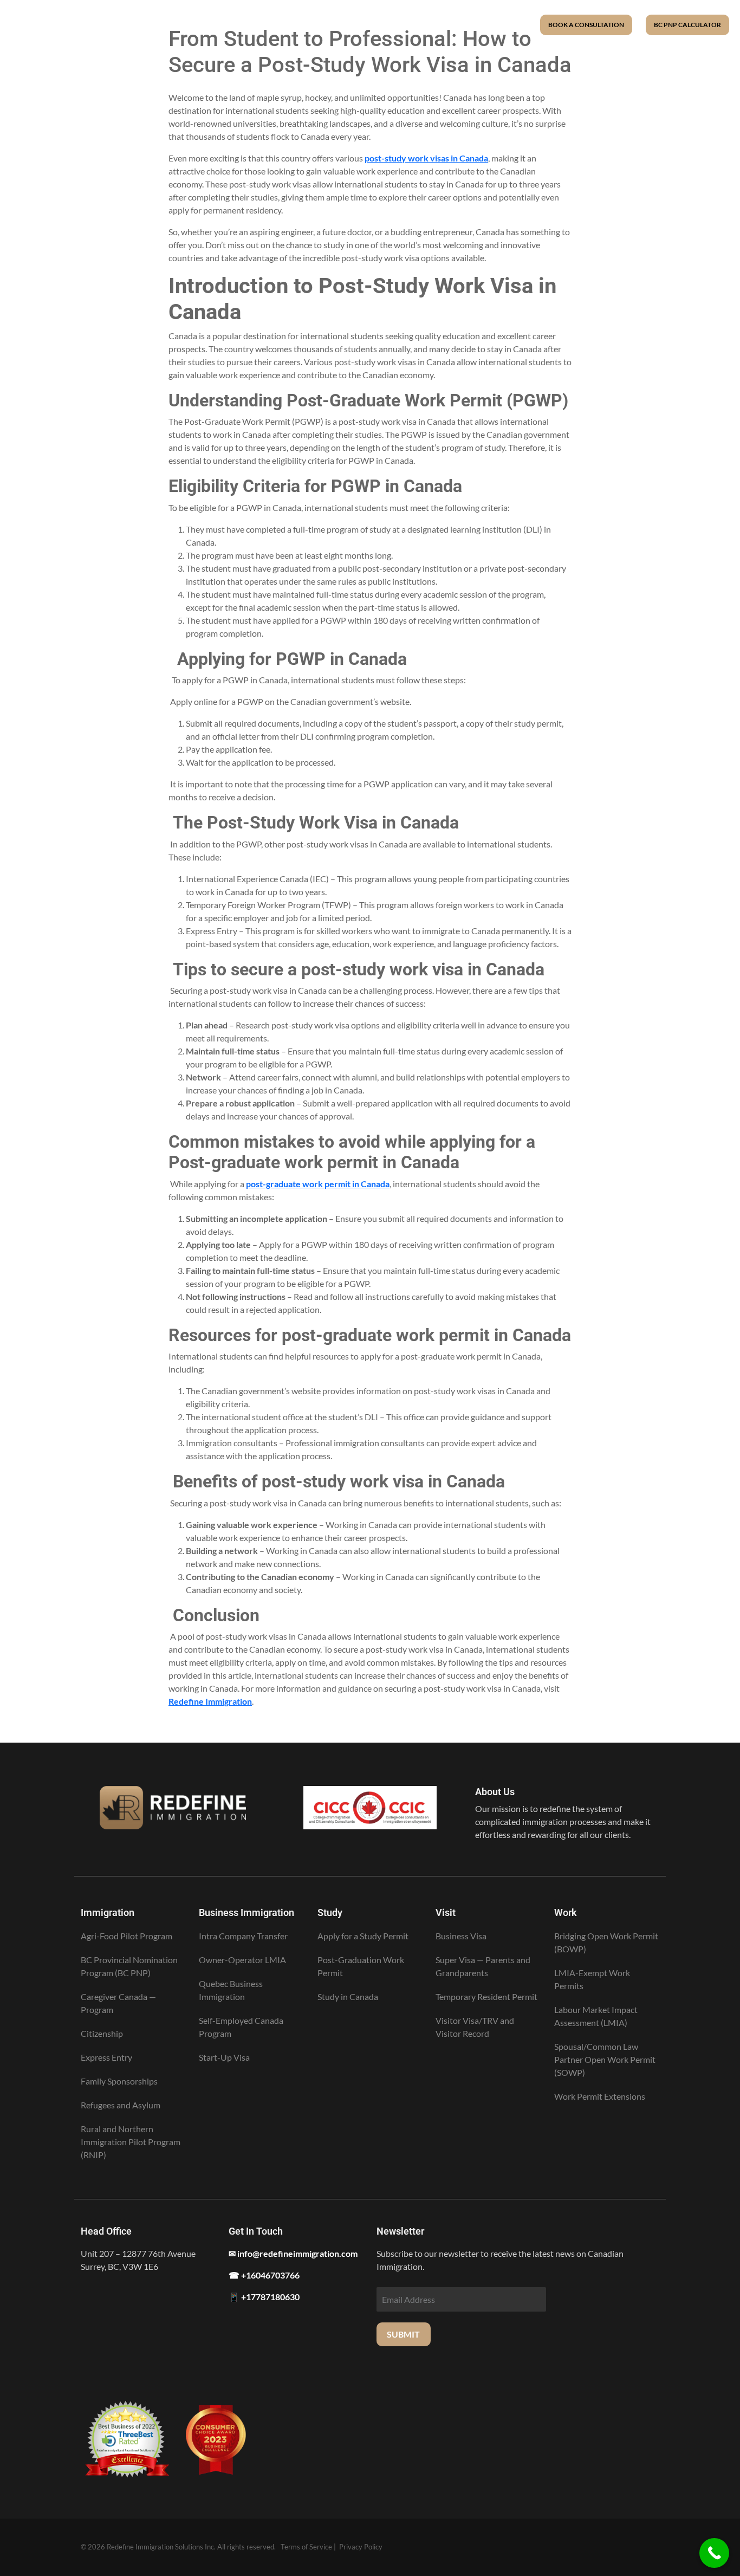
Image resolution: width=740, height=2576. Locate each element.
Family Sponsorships (119, 2081)
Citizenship (102, 2033)
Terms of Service (306, 2547)
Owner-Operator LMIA (242, 1960)
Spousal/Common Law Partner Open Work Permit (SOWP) (605, 2059)
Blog (433, 24)
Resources (368, 24)
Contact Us (490, 24)
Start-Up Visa (224, 2057)
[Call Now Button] (714, 2553)
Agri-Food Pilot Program (126, 1936)
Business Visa (461, 1936)
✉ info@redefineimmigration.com (293, 2253)
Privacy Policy (361, 2547)
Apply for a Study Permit (363, 1936)
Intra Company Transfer (243, 1936)
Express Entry (106, 2057)
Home (242, 24)
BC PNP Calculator (687, 25)
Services (296, 24)
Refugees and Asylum (121, 2105)
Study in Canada (348, 1996)
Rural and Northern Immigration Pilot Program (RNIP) (131, 2142)
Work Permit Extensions (600, 2096)
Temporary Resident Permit (486, 1996)
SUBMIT (403, 2334)
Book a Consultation (586, 25)
